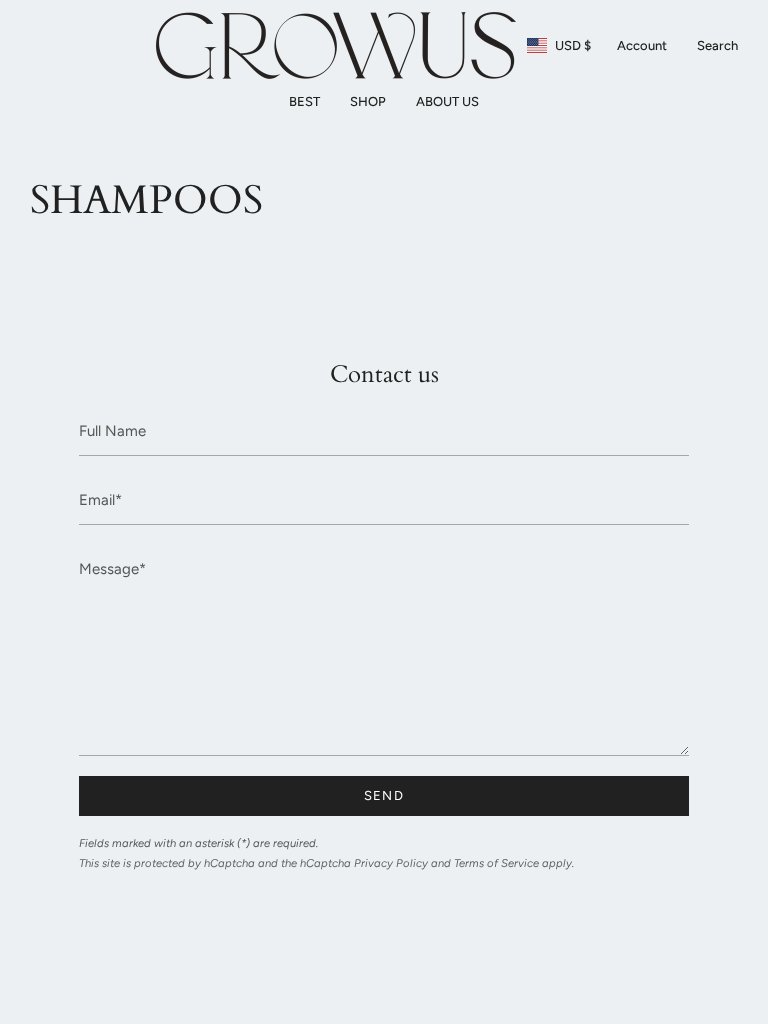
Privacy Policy (391, 863)
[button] (368, 102)
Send (384, 795)
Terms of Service (496, 863)
